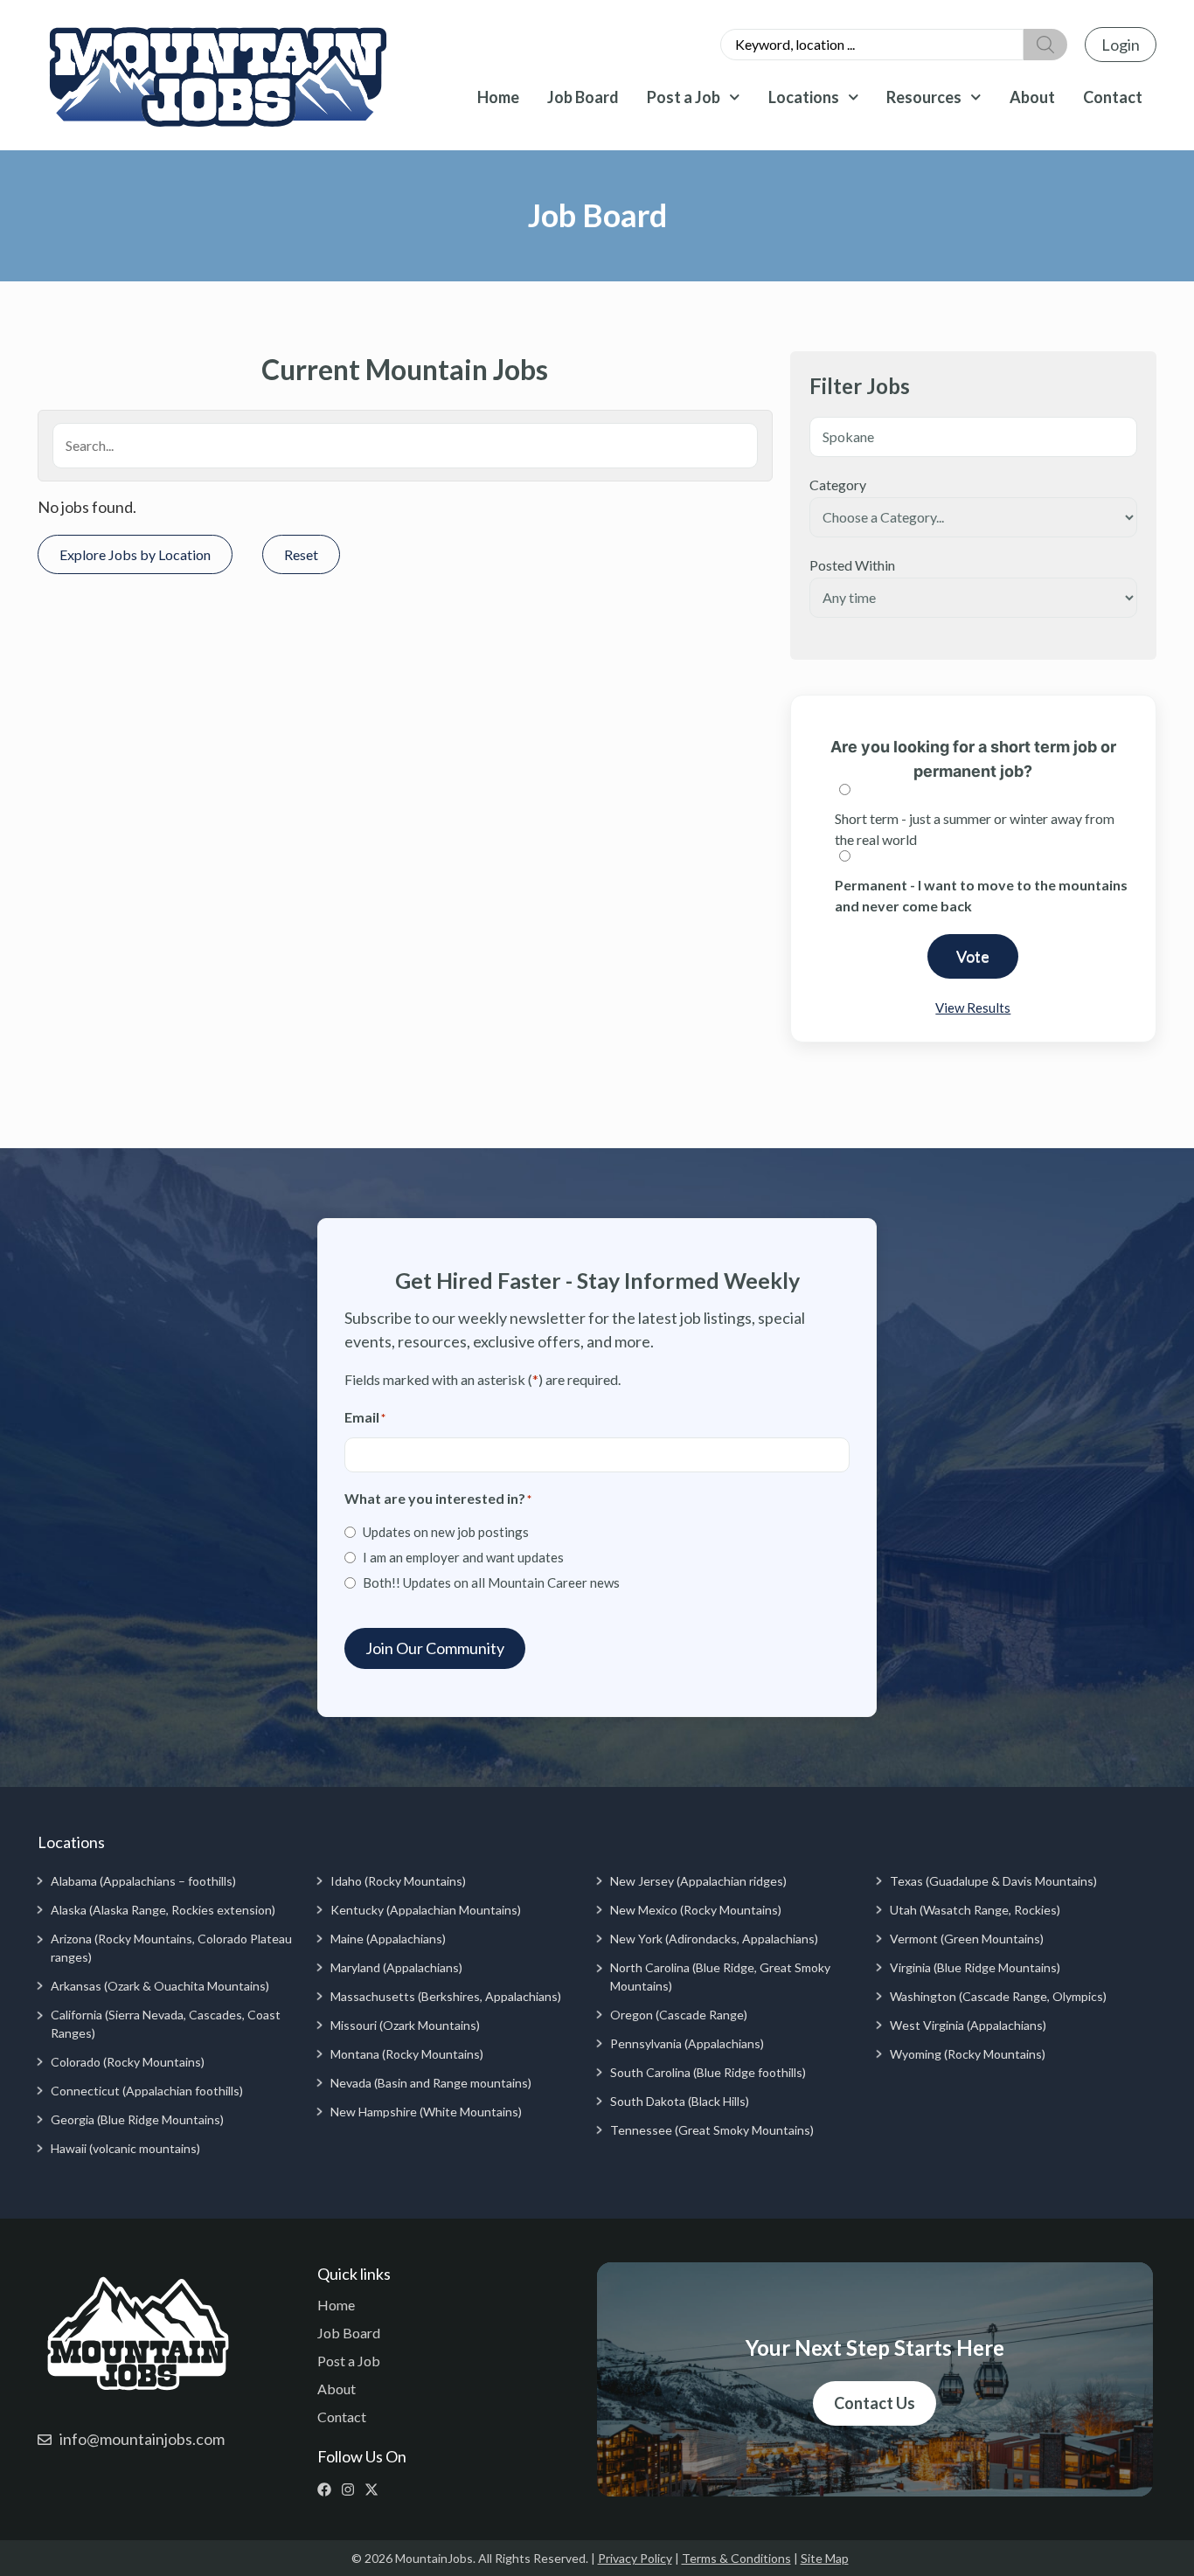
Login (1121, 45)
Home (498, 97)
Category (838, 485)
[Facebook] (328, 2489)
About (1032, 97)
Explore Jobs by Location (135, 554)
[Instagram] (352, 2489)
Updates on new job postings (446, 1532)
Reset (301, 554)
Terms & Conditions (736, 2558)
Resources (924, 97)
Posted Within (852, 565)
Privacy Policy (635, 2558)
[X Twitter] (375, 2489)
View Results (973, 1008)
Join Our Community (435, 1648)
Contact (1113, 97)
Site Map (825, 2558)
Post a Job (684, 97)
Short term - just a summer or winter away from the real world (975, 829)
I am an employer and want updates (463, 1557)
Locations (804, 97)
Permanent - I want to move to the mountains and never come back (981, 895)
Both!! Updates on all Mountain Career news (491, 1582)
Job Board (583, 97)
